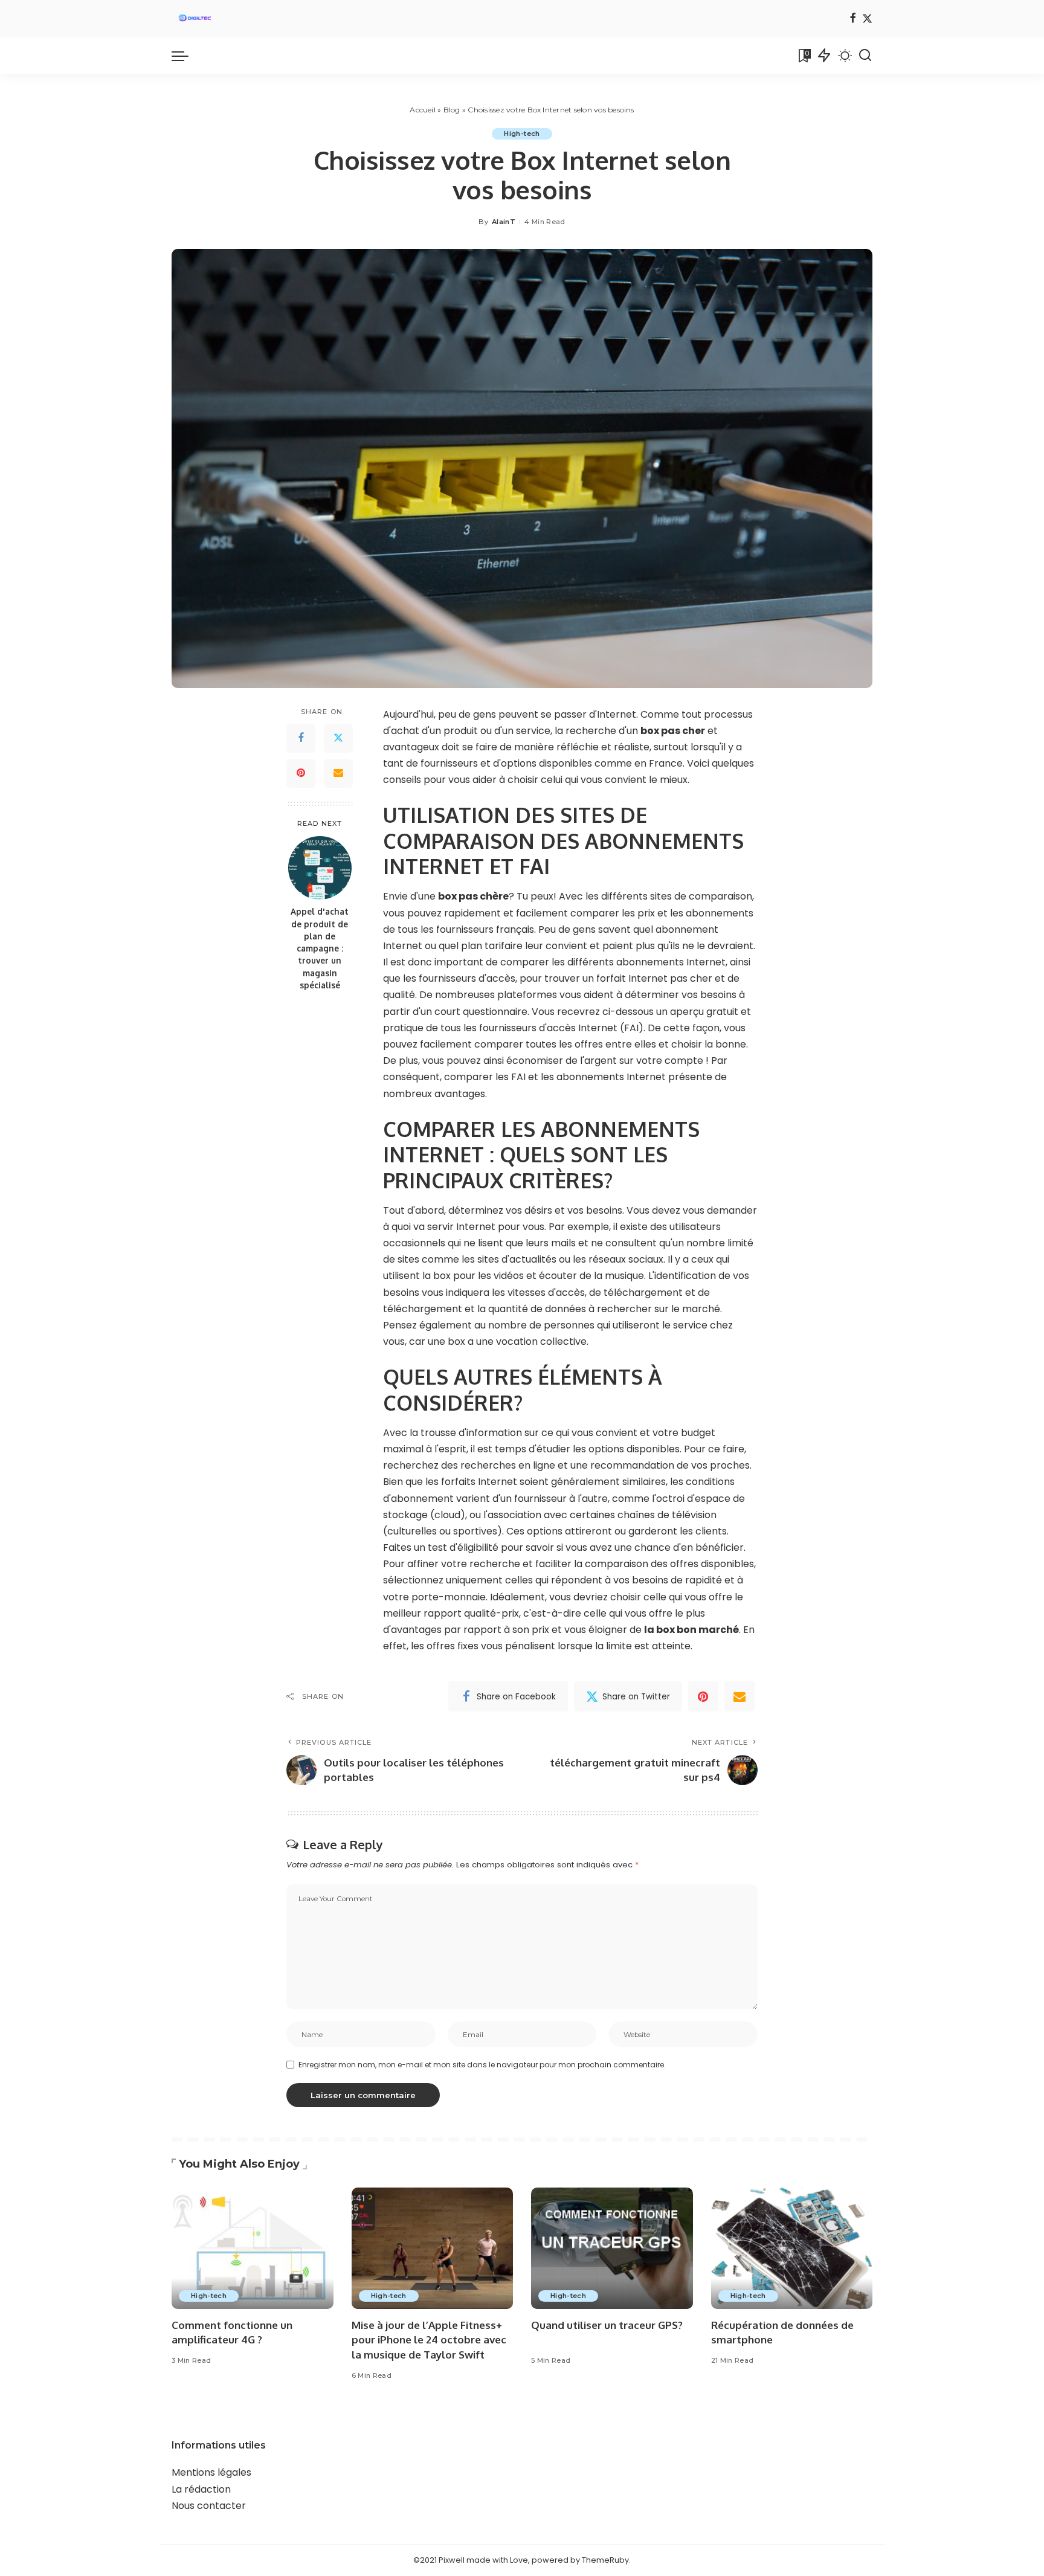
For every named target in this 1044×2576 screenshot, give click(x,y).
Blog (452, 110)
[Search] (865, 56)
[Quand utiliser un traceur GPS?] (612, 2248)
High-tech (522, 134)
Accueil (423, 110)
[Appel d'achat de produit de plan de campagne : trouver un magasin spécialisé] (320, 868)
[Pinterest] (301, 773)
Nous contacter (209, 2506)
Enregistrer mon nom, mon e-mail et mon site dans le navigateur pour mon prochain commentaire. (482, 2065)
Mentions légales (211, 2472)
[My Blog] (195, 19)
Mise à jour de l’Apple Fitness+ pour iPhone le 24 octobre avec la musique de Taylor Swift (429, 2340)
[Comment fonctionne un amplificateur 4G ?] (253, 2248)
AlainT (504, 222)
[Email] (338, 773)
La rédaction (201, 2489)
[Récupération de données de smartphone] (792, 2248)
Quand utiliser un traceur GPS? (607, 2325)
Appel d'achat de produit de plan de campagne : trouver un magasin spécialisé (320, 948)
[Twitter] (867, 19)
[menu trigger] (186, 56)
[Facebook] (853, 19)
